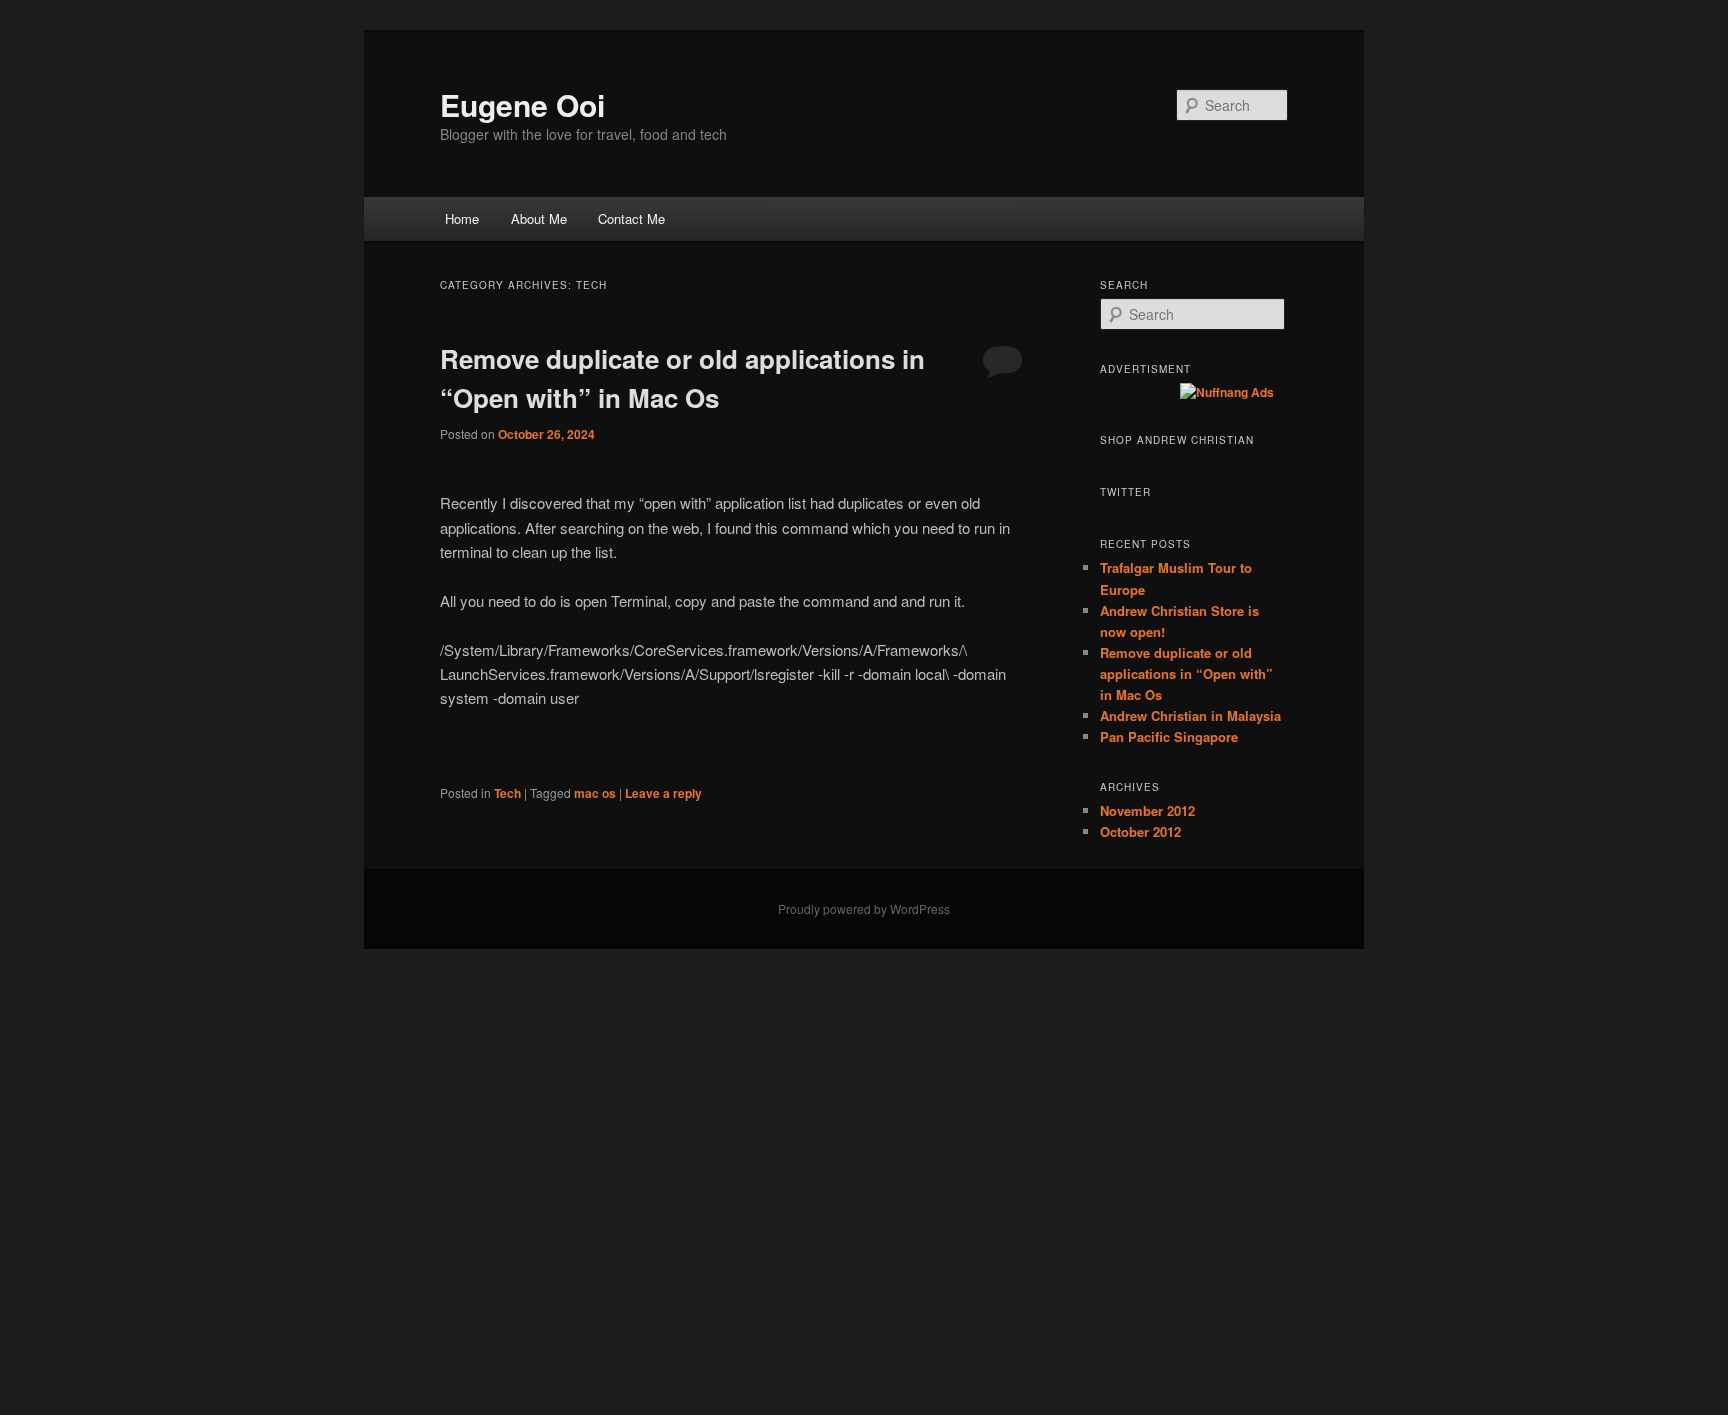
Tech (507, 793)
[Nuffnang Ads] (1227, 392)
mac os (595, 793)
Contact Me (631, 218)
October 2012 (1140, 831)
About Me (539, 218)
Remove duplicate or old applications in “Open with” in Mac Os (1186, 673)
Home (462, 218)
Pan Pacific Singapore (1169, 736)
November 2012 (1147, 810)
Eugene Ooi (522, 104)
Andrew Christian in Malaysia (1190, 715)
